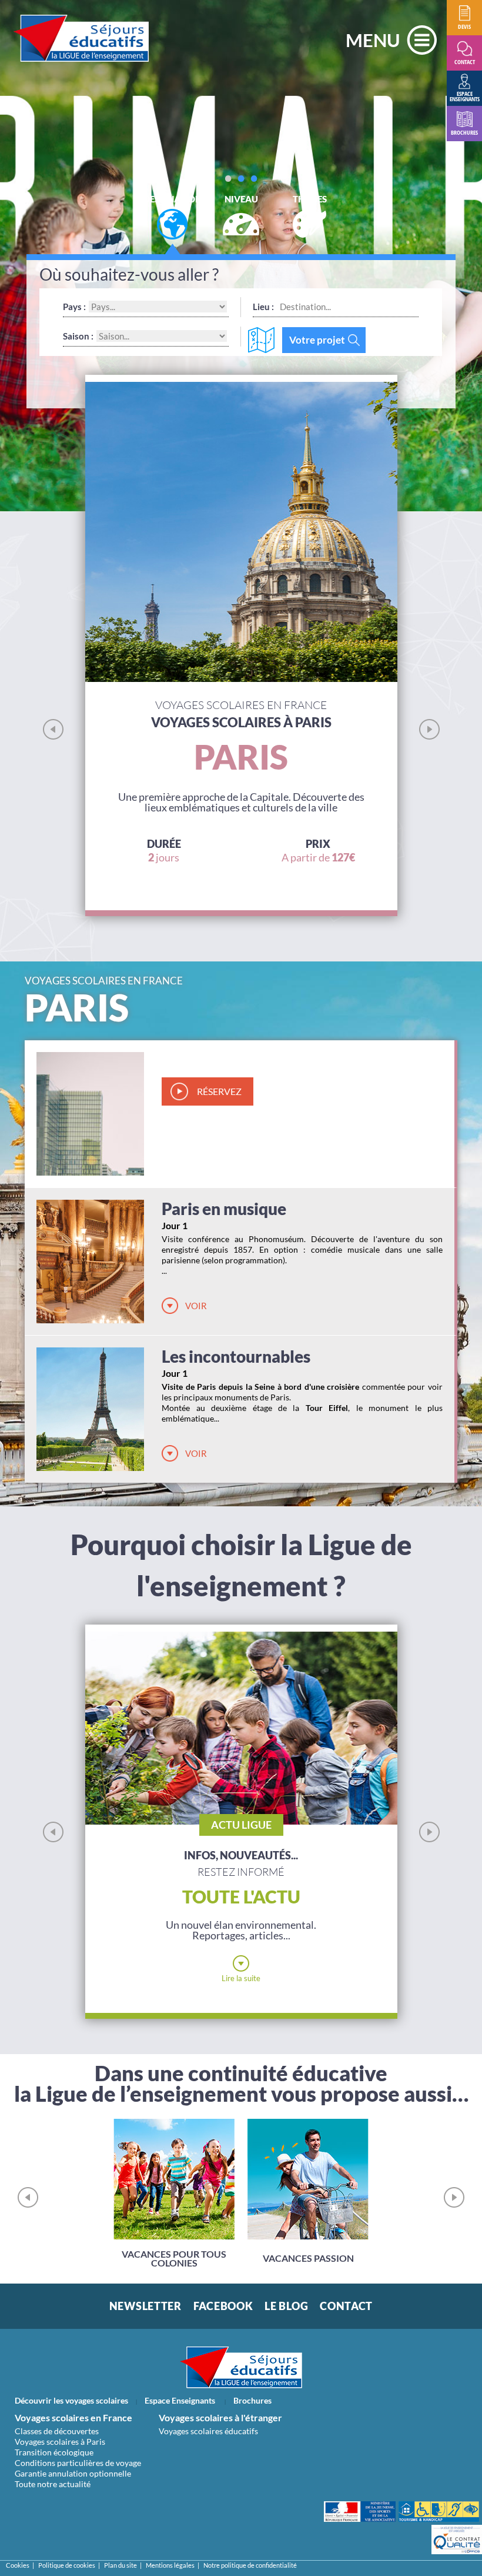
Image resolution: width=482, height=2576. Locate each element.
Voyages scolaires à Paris (60, 2442)
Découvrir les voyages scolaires (71, 2400)
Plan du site (120, 2565)
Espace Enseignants (180, 2400)
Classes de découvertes (57, 2431)
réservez (219, 1091)
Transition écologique (54, 2452)
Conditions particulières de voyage (78, 2463)
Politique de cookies (67, 2565)
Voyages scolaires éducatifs (208, 2431)
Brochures (252, 2400)
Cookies (18, 2565)
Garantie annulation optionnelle (73, 2473)
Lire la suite (241, 1978)
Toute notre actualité (53, 2484)
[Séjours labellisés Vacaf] (439, 2512)
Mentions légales (170, 2565)
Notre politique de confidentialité (250, 2565)
